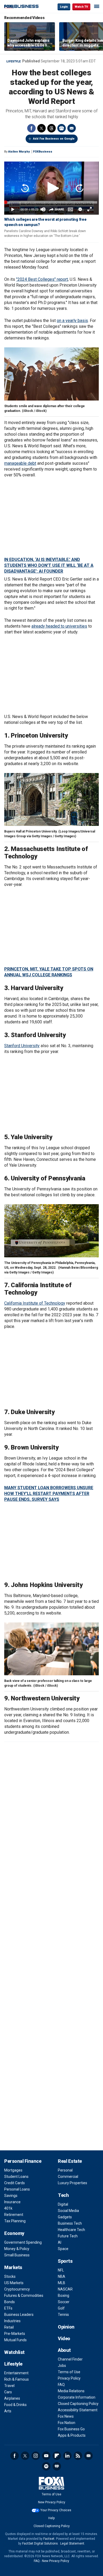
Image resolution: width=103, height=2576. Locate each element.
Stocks (10, 2276)
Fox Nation (67, 2423)
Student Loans (16, 2177)
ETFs (8, 2308)
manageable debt (20, 463)
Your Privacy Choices (56, 2510)
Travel (9, 2386)
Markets (13, 2267)
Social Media (68, 2211)
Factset (49, 2539)
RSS (78, 2456)
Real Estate (70, 2161)
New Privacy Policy (52, 2502)
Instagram (36, 2456)
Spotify (46, 2466)
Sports (65, 2261)
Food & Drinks (15, 2405)
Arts (8, 2411)
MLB (62, 2283)
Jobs (62, 2366)
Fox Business (21, 6)
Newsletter (88, 2456)
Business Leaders (19, 2315)
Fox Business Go (71, 2429)
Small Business (17, 2255)
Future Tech (68, 2236)
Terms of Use (69, 2372)
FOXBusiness (43, 152)
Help (51, 2518)
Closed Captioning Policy (78, 2404)
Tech (63, 2195)
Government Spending (23, 2242)
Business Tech (70, 2223)
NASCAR (65, 2289)
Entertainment (16, 2373)
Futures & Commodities (24, 2296)
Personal (65, 2170)
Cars (8, 2392)
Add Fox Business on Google (54, 139)
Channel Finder (70, 2359)
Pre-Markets (15, 2334)
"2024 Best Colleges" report (42, 279)
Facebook (31, 128)
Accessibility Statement (78, 2410)
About (64, 2350)
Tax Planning (15, 2221)
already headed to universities (59, 626)
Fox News (66, 2416)
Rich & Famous (17, 2379)
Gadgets (65, 2217)
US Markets (14, 2283)
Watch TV (81, 7)
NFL (61, 2270)
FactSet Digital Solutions (40, 2543)
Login (64, 7)
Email (72, 128)
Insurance (12, 2202)
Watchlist (14, 2352)
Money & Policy (17, 2249)
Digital (63, 2204)
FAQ (61, 2385)
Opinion (66, 2327)
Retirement (14, 2215)
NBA (62, 2276)
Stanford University (22, 1046)
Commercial (68, 2177)
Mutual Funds (15, 2340)
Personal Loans (17, 2189)
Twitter (41, 128)
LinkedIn (67, 2456)
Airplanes (12, 2398)
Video (64, 2338)
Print (62, 128)
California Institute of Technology (35, 1303)
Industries (12, 2321)
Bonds (10, 2302)
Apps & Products (72, 2435)
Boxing (64, 2296)
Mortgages (13, 2170)
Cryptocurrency (17, 2289)
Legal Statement (72, 2543)
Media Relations (71, 2391)
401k (8, 2208)
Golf (61, 2308)
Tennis (63, 2315)
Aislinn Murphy (19, 152)
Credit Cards (15, 2183)
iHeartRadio (57, 2466)
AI (60, 2242)
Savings (11, 2196)
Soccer (64, 2302)
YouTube (46, 2456)
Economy (14, 2233)
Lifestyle (13, 61)
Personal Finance (23, 2161)
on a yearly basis (72, 321)
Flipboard (57, 2456)
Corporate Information (77, 2397)
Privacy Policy (69, 2378)
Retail (9, 2327)
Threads (51, 128)
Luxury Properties (72, 2183)
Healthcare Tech (71, 2230)
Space (63, 2249)
